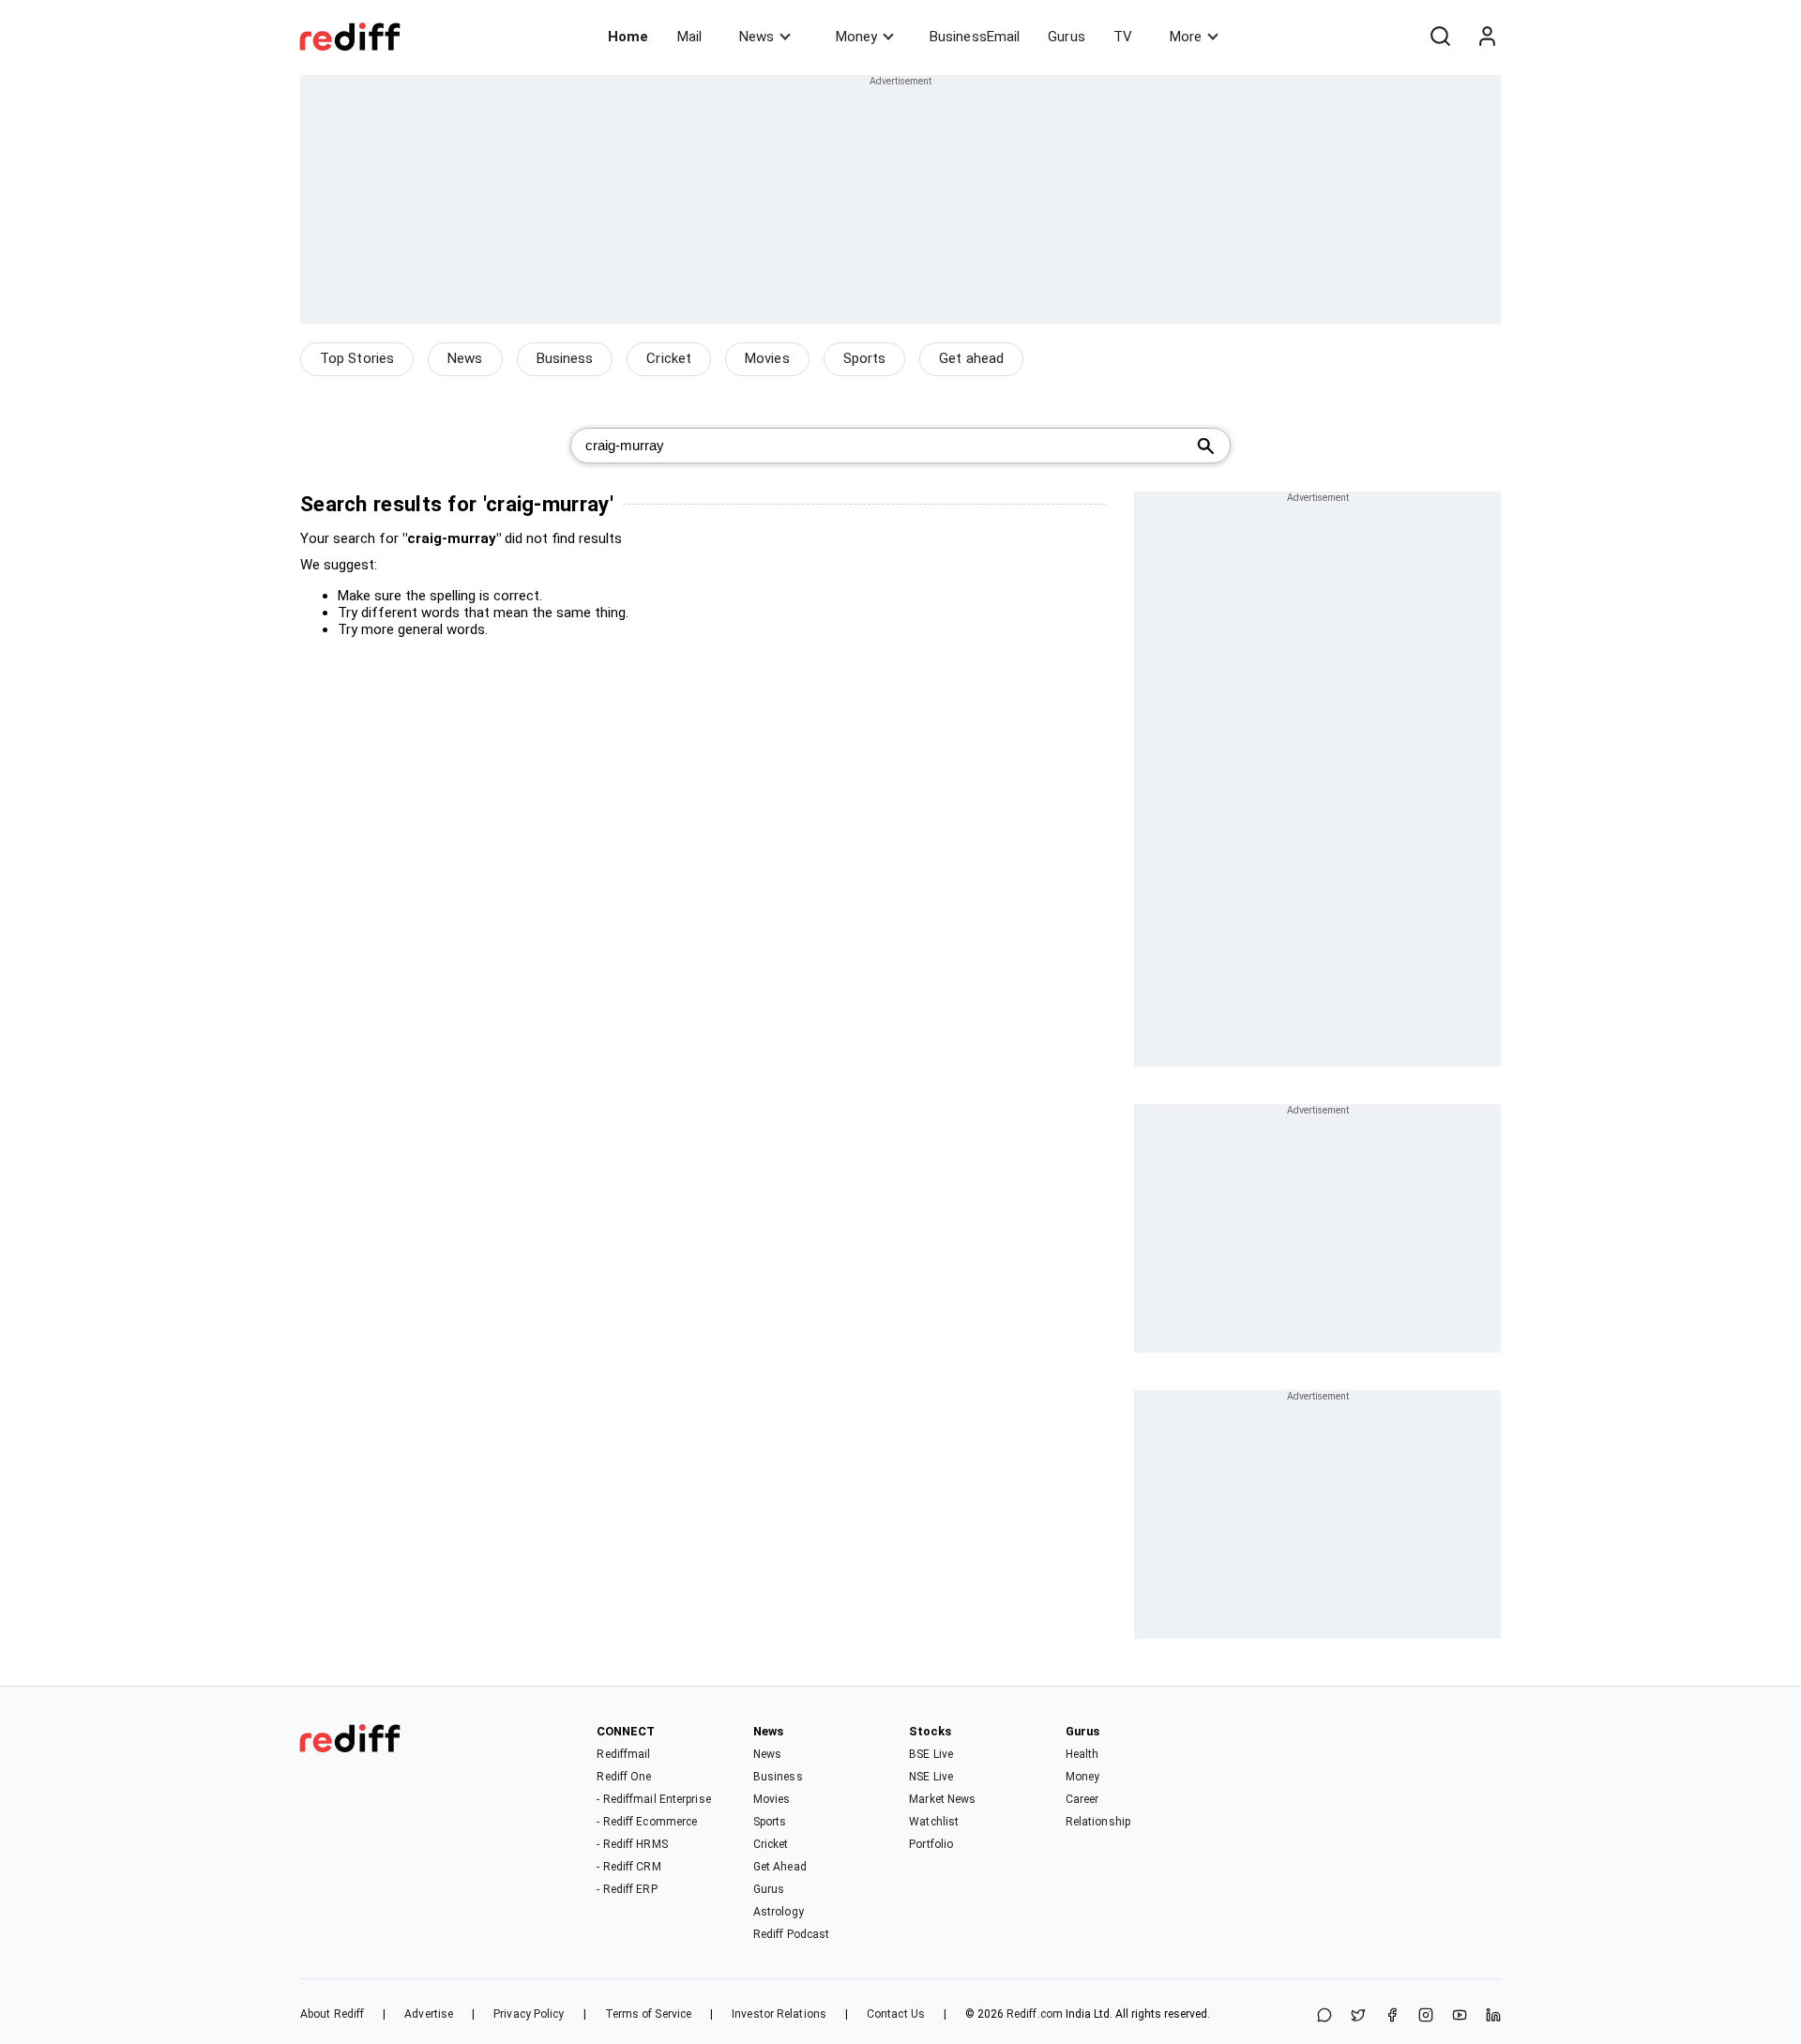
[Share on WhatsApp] (1324, 2016)
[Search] (1440, 37)
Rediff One (624, 1777)
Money (856, 37)
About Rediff (332, 2014)
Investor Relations (779, 2014)
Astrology (779, 1912)
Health (1082, 1754)
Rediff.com (1035, 2014)
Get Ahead (780, 1867)
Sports (865, 358)
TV (1123, 37)
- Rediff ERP (627, 1889)
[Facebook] (1392, 2016)
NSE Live (931, 1777)
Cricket (669, 358)
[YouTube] (1460, 2016)
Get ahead (971, 358)
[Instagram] (1426, 2016)
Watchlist (934, 1822)
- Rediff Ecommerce (647, 1822)
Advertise (429, 2014)
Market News (942, 1799)
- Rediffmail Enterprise (653, 1799)
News (757, 37)
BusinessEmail (975, 37)
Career (1082, 1799)
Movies (767, 358)
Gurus (1067, 37)
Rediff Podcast (791, 1934)
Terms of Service (649, 2014)
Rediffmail (623, 1754)
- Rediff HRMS (632, 1844)
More (1186, 37)
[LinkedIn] (1493, 2016)
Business (565, 358)
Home (628, 37)
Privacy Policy (529, 2014)
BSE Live (931, 1754)
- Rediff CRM (628, 1867)
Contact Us (896, 2014)
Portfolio (931, 1844)
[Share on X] (1358, 2016)
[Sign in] (1487, 37)
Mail (689, 37)
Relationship (1098, 1822)
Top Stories (357, 358)
